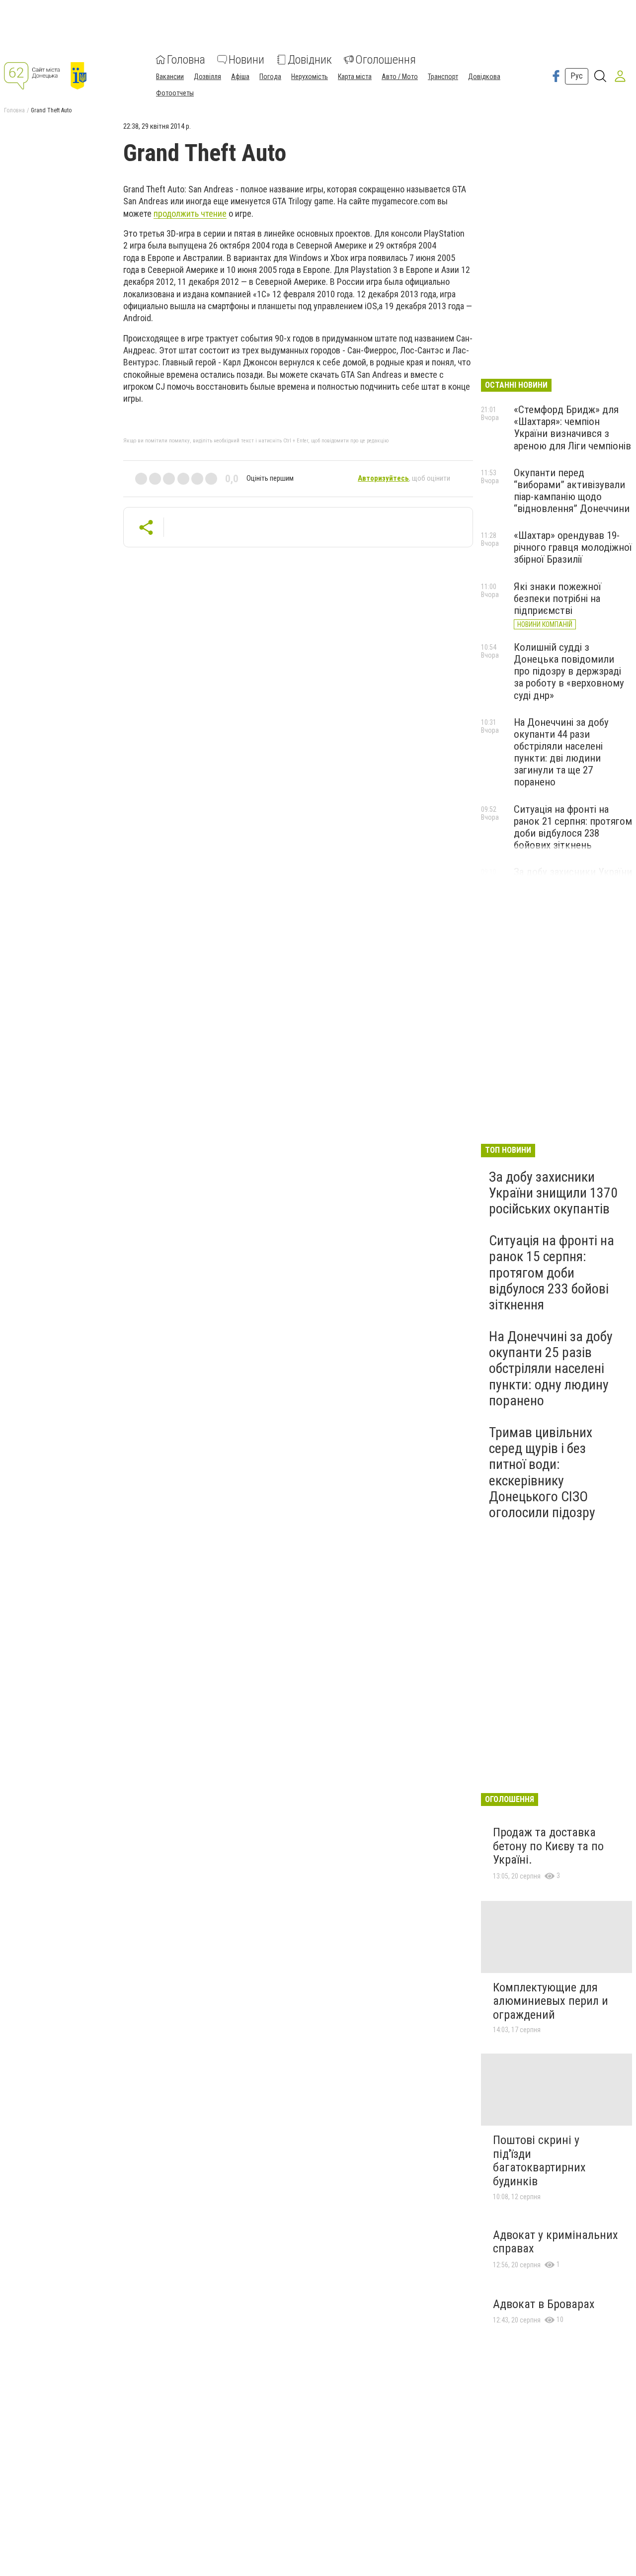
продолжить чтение (190, 214)
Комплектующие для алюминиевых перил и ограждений (551, 2001)
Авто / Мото (400, 77)
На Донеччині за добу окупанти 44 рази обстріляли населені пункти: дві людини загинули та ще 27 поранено (561, 752)
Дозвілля (207, 77)
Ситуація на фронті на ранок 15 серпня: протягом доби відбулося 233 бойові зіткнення (552, 1273)
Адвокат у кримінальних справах (556, 2242)
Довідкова (484, 77)
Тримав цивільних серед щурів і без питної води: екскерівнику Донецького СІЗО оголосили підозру (542, 1472)
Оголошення (386, 60)
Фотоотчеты (175, 93)
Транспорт (443, 77)
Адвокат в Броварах (544, 2304)
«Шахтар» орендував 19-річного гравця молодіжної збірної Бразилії (573, 547)
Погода (270, 77)
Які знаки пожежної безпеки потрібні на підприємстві (557, 599)
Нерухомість (310, 77)
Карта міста (355, 77)
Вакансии (170, 77)
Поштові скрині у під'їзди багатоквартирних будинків (539, 2161)
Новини (246, 60)
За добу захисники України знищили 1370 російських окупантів (553, 1193)
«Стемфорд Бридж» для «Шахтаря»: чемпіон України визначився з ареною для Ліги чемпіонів (572, 428)
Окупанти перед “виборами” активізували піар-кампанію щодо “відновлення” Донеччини (572, 491)
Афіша (240, 77)
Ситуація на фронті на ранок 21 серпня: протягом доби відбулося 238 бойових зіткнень (573, 827)
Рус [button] (577, 76)
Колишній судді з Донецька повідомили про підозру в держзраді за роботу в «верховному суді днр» (569, 671)
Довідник (310, 60)
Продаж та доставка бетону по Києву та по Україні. (548, 1846)
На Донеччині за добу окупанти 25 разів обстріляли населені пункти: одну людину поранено (551, 1369)
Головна (186, 60)
